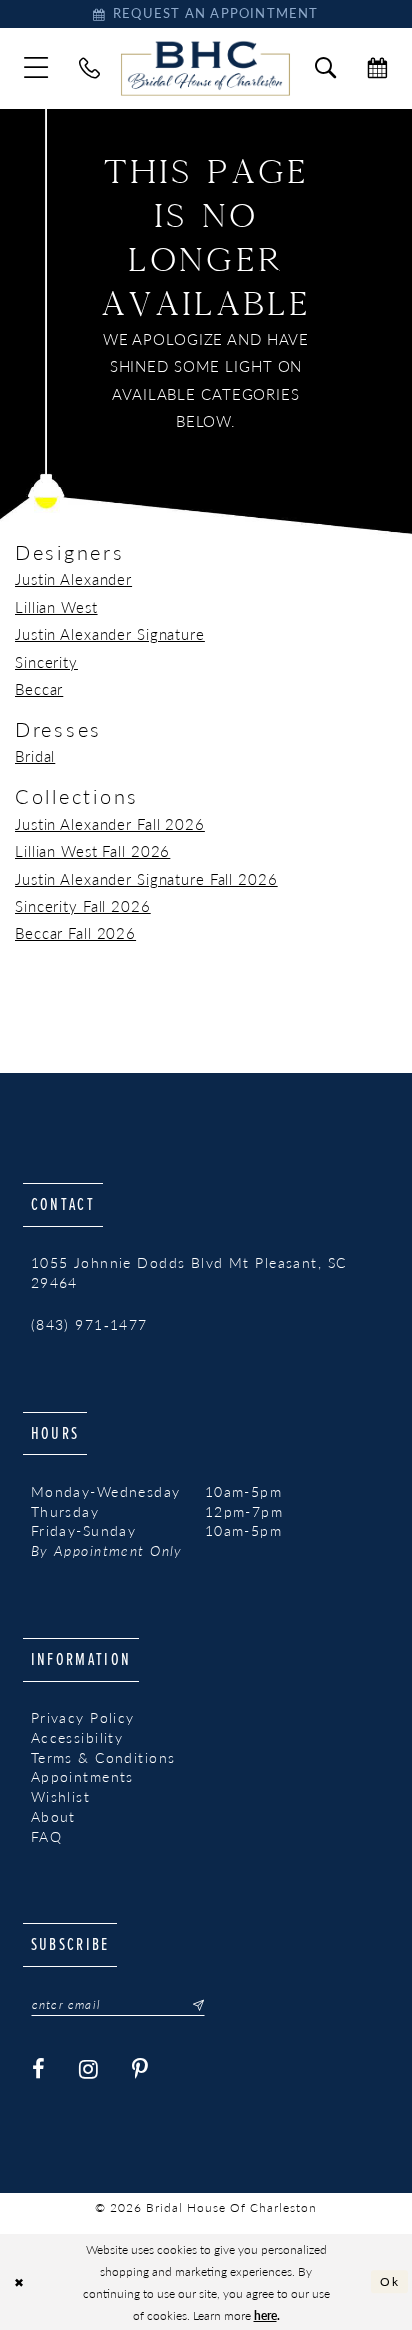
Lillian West (56, 607)
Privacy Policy (83, 1717)
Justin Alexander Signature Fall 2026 (146, 879)
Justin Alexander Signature (110, 634)
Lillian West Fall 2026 (92, 851)
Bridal (35, 756)
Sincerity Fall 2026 (83, 906)
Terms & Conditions (103, 1757)
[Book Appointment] (377, 68)
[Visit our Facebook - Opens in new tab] (39, 2069)
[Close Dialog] (19, 2281)
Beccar (39, 689)
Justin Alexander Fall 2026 (110, 824)
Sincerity (46, 662)
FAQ (46, 1836)
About (53, 1816)
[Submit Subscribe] (192, 2005)
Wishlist (60, 1796)
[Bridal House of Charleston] (206, 68)
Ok (389, 2281)
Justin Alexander (73, 579)
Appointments (82, 1776)
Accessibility (77, 1737)
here (265, 2315)
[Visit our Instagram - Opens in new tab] (89, 2069)
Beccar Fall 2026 (75, 933)
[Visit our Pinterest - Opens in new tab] (140, 2069)
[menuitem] (36, 68)
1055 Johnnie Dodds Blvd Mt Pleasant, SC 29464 (189, 1272)
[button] (36, 68)
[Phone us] (90, 68)
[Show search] (326, 68)
